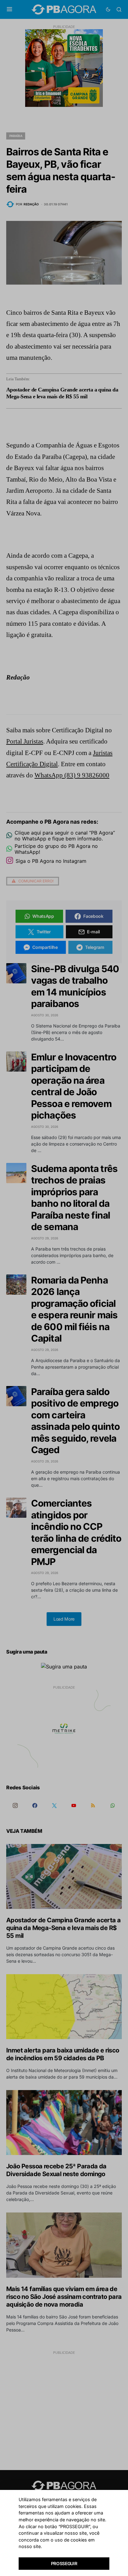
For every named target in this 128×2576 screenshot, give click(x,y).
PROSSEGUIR (64, 2563)
